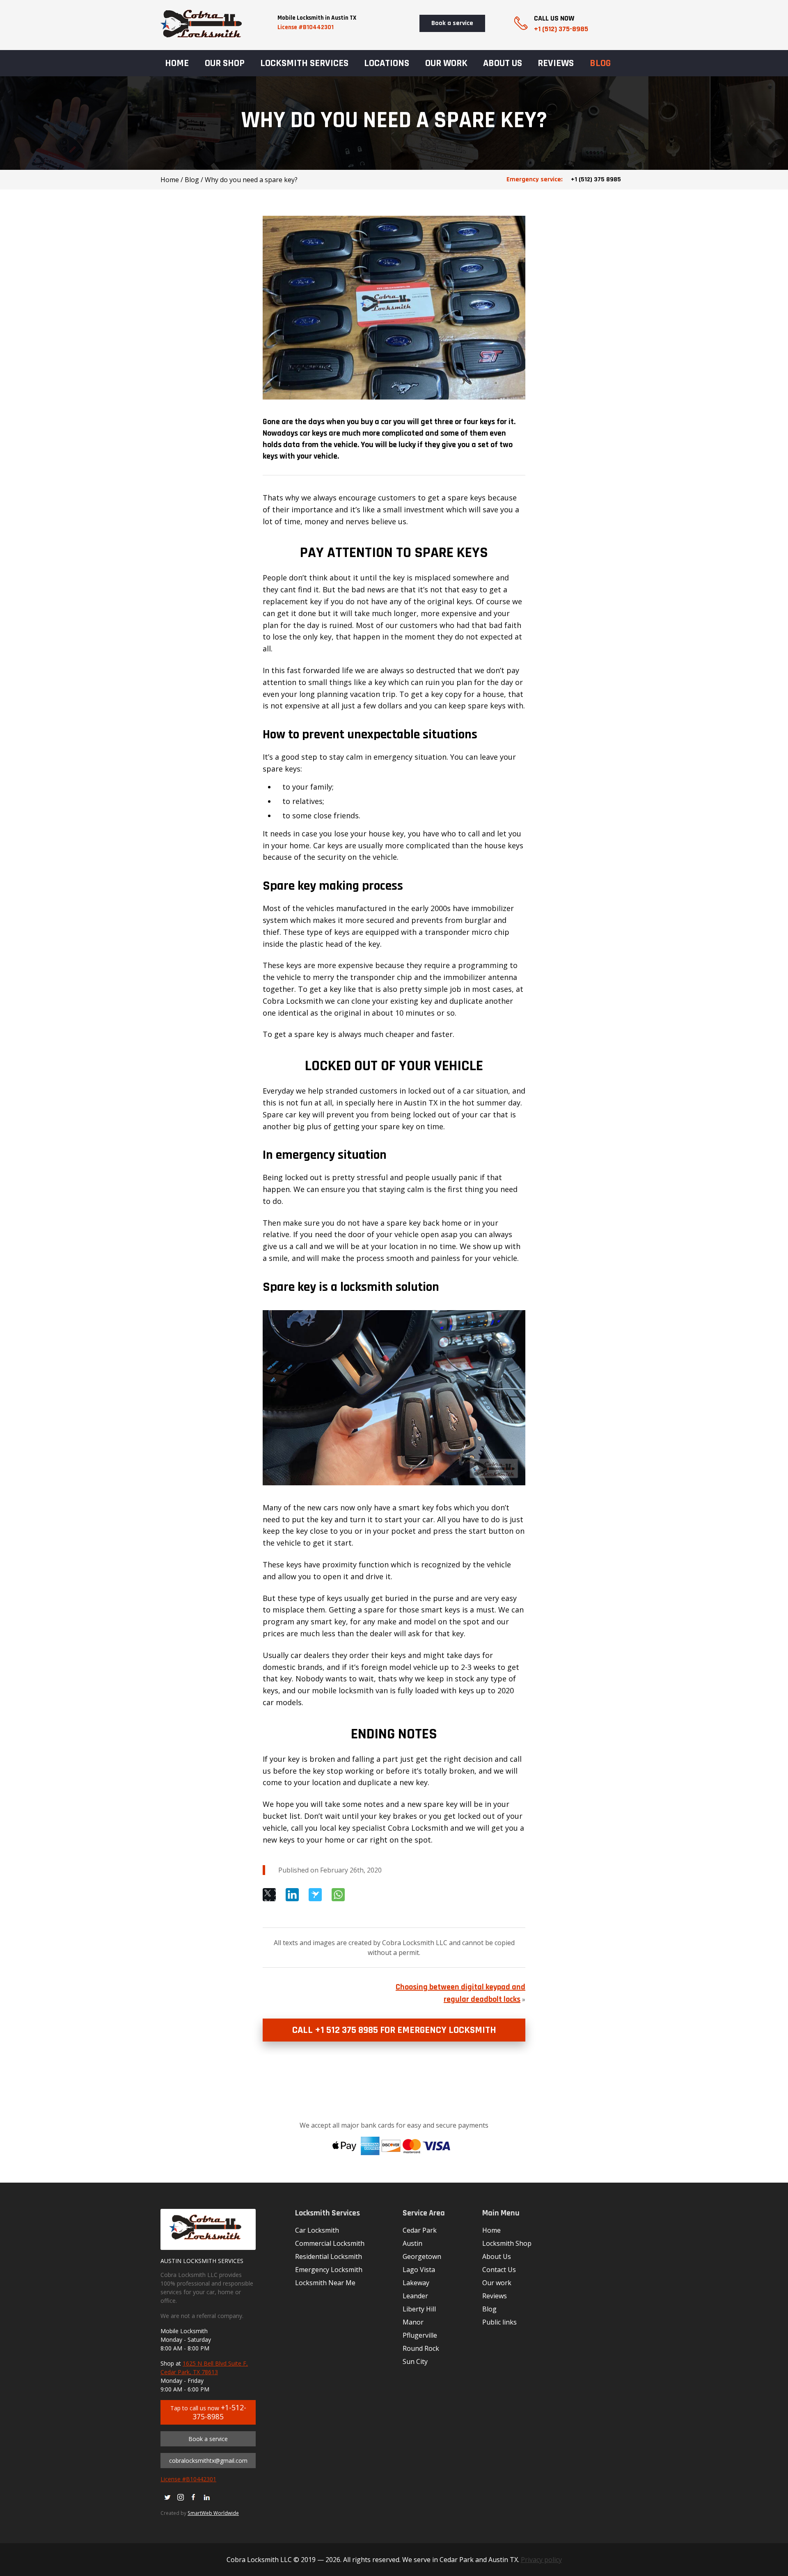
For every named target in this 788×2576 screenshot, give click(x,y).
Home (177, 63)
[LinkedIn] (292, 1895)
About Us (503, 63)
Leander (415, 2296)
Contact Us (499, 2270)
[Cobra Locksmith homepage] (201, 35)
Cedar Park (420, 2230)
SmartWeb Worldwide (213, 2513)
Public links (499, 2322)
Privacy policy (541, 2560)
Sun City (415, 2361)
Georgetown (422, 2256)
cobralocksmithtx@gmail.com (208, 2461)
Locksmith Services (304, 63)
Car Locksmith (317, 2230)
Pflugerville (420, 2335)
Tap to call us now (208, 2412)
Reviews (556, 63)
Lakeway (416, 2283)
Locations (387, 63)
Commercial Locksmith (330, 2243)
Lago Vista (419, 2270)
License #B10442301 (306, 27)
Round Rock (421, 2348)
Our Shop (225, 63)
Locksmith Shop (507, 2243)
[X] (269, 1895)
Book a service (452, 23)
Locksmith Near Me (325, 2283)
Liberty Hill (419, 2309)
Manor (413, 2322)
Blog (600, 63)
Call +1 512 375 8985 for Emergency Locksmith (394, 2030)
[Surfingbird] (315, 1895)
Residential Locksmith (329, 2256)
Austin (412, 2243)
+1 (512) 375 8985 (564, 179)
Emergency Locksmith (329, 2270)
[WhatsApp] (338, 1895)
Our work (446, 63)
